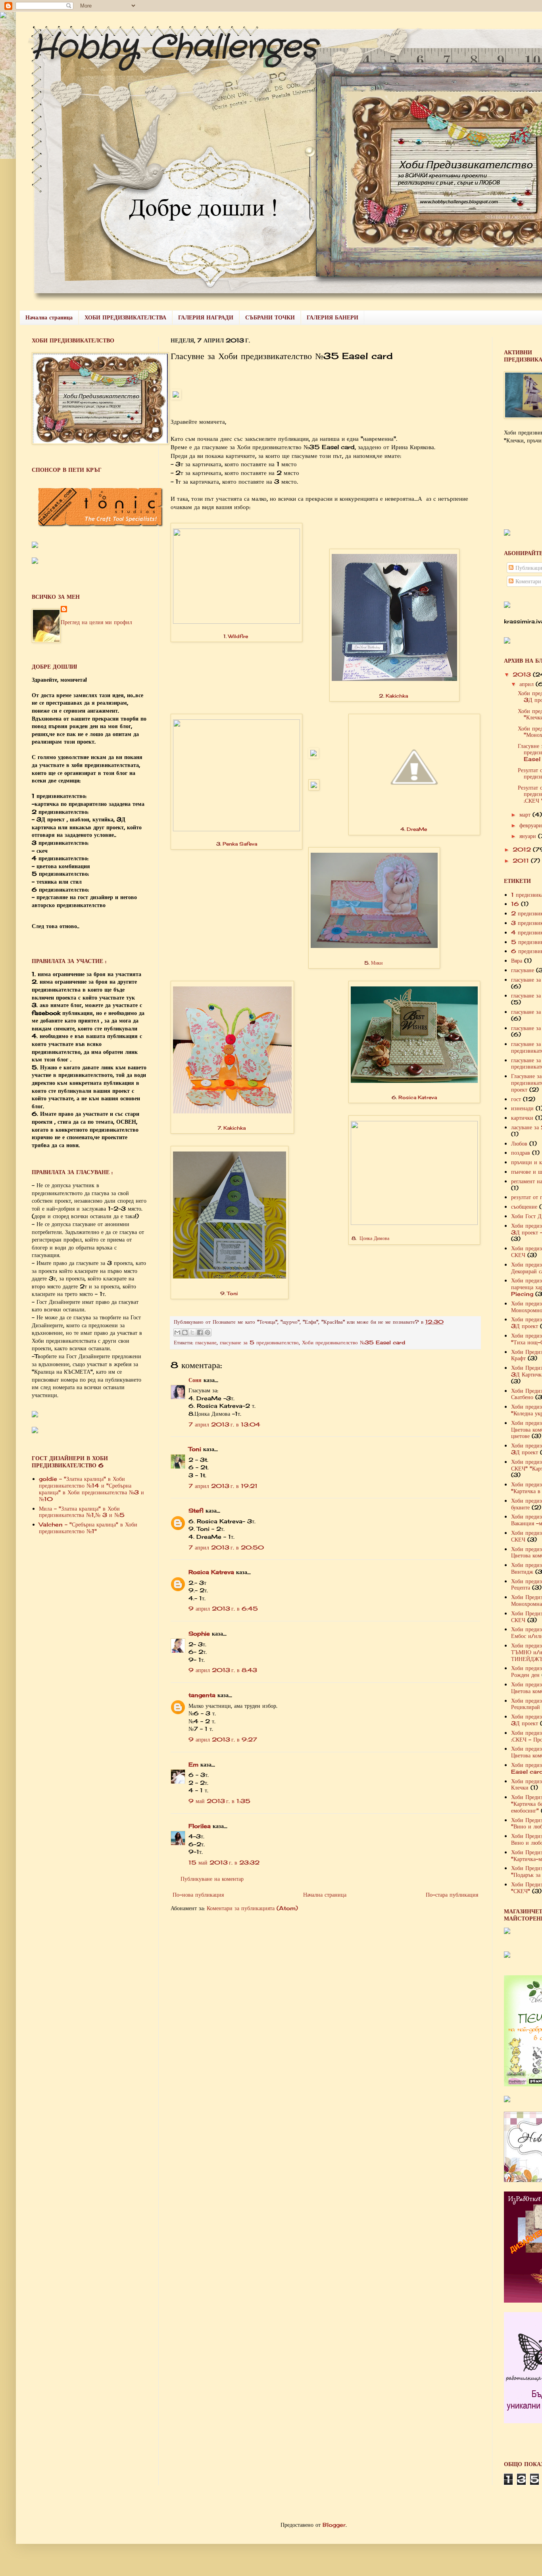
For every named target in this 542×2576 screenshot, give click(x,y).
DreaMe (417, 829)
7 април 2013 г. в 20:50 (226, 1547)
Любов (519, 1143)
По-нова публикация (198, 1895)
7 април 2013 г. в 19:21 (223, 1486)
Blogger (334, 2525)
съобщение (524, 1206)
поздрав (521, 1152)
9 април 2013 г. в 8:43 (223, 1670)
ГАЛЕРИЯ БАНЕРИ (333, 317)
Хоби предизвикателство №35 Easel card (354, 1343)
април (528, 684)
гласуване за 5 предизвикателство (259, 1343)
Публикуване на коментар (212, 1879)
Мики (377, 963)
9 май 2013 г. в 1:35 (219, 1801)
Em (193, 1764)
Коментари (527, 581)
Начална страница (49, 317)
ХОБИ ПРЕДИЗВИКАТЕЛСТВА (125, 317)
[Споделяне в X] (192, 1332)
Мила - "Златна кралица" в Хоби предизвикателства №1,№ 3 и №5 (82, 1512)
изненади (522, 1108)
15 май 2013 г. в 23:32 (224, 1862)
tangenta (202, 1695)
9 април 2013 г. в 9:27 (223, 1739)
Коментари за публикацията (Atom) (252, 1908)
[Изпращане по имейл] (177, 1332)
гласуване (206, 1343)
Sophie (199, 1633)
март (526, 814)
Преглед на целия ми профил (96, 622)
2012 (523, 849)
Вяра (517, 960)
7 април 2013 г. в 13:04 (224, 1424)
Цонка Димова (374, 1238)
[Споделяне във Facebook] (200, 1332)
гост (516, 1099)
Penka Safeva (240, 844)
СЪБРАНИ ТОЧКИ (270, 317)
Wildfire (238, 636)
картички (522, 1118)
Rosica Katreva (418, 1097)
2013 (523, 674)
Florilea (200, 1826)
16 (515, 904)
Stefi (196, 1510)
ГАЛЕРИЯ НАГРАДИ (206, 317)
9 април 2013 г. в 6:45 (223, 1608)
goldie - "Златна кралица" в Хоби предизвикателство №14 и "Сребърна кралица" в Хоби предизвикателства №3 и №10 (91, 1489)
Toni (232, 1293)
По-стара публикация (452, 1895)
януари (529, 836)
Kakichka (397, 696)
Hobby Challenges (174, 48)
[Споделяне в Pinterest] (208, 1332)
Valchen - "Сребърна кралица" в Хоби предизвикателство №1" (88, 1528)
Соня (195, 1380)
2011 (522, 860)
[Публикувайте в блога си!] (185, 1332)
